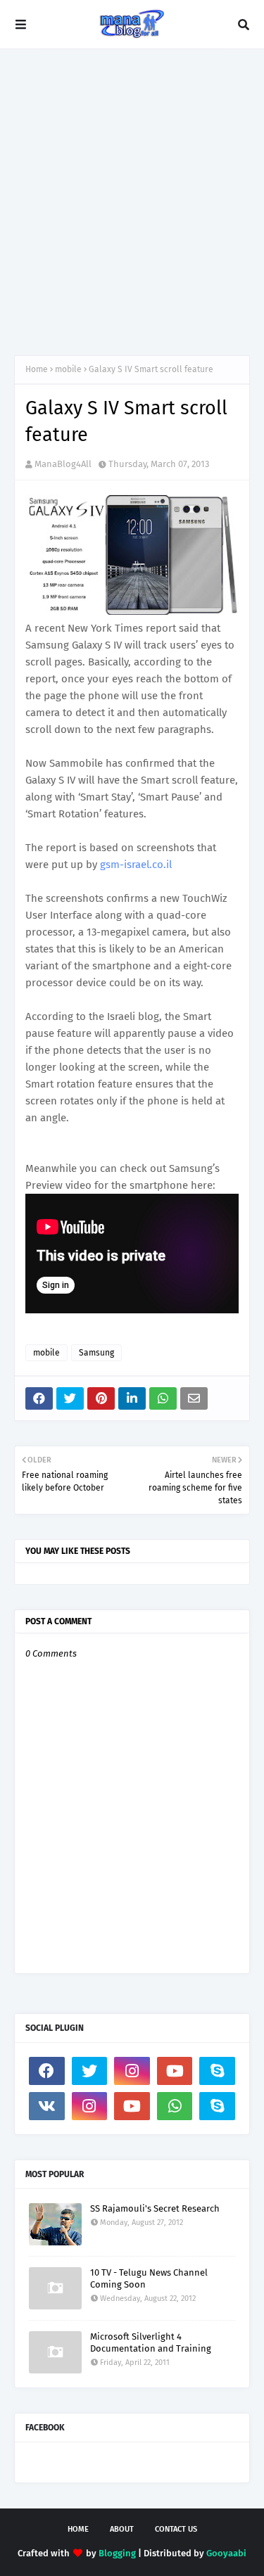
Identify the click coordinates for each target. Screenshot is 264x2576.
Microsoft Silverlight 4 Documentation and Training (151, 2342)
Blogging (117, 2553)
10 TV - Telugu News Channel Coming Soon (149, 2278)
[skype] (217, 2071)
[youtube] (175, 2071)
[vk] (47, 2106)
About (122, 2529)
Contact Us (176, 2529)
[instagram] (132, 2071)
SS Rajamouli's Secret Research (155, 2208)
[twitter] (90, 2071)
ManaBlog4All (63, 464)
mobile (68, 369)
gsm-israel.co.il (136, 865)
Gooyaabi (226, 2553)
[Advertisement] (132, 202)
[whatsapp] (175, 2106)
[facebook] (47, 2071)
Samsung (96, 1353)
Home (37, 369)
